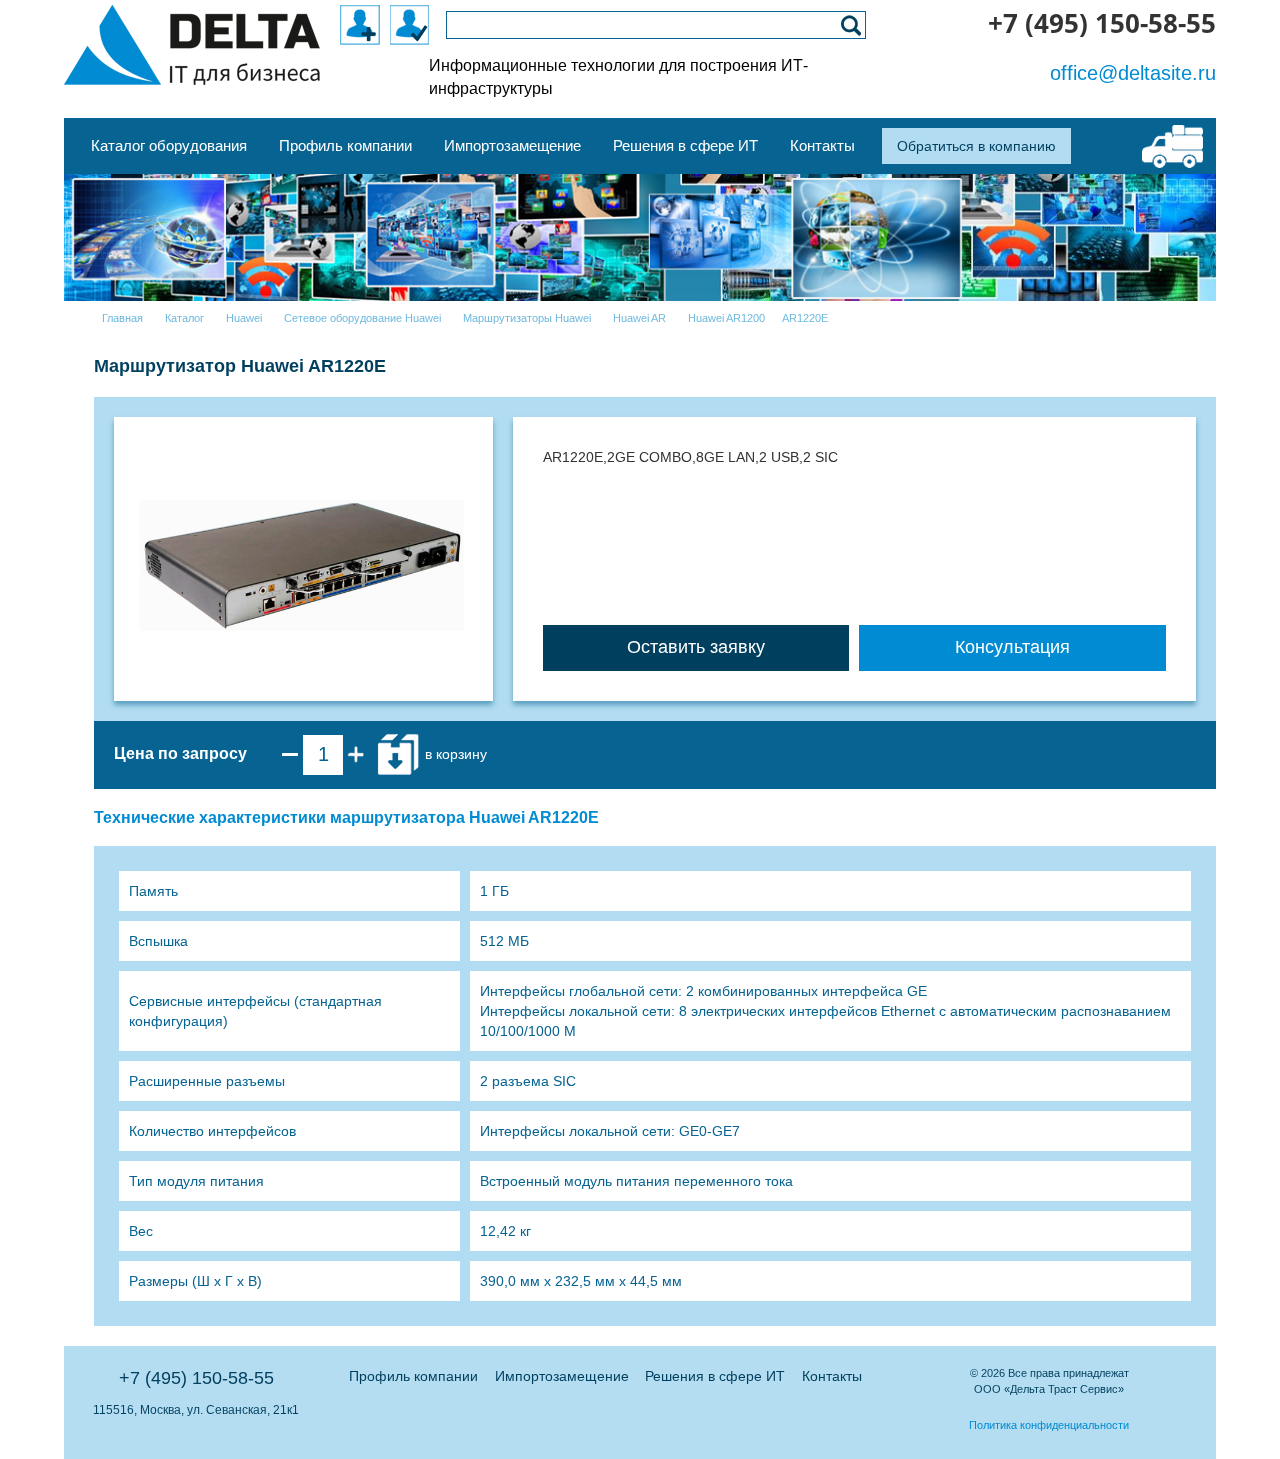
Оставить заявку (696, 647)
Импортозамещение (562, 1376)
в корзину (454, 753)
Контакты (832, 1376)
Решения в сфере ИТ (715, 1376)
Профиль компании (413, 1376)
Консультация (1012, 647)
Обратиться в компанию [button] (976, 146)
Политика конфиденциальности (1049, 1425)
